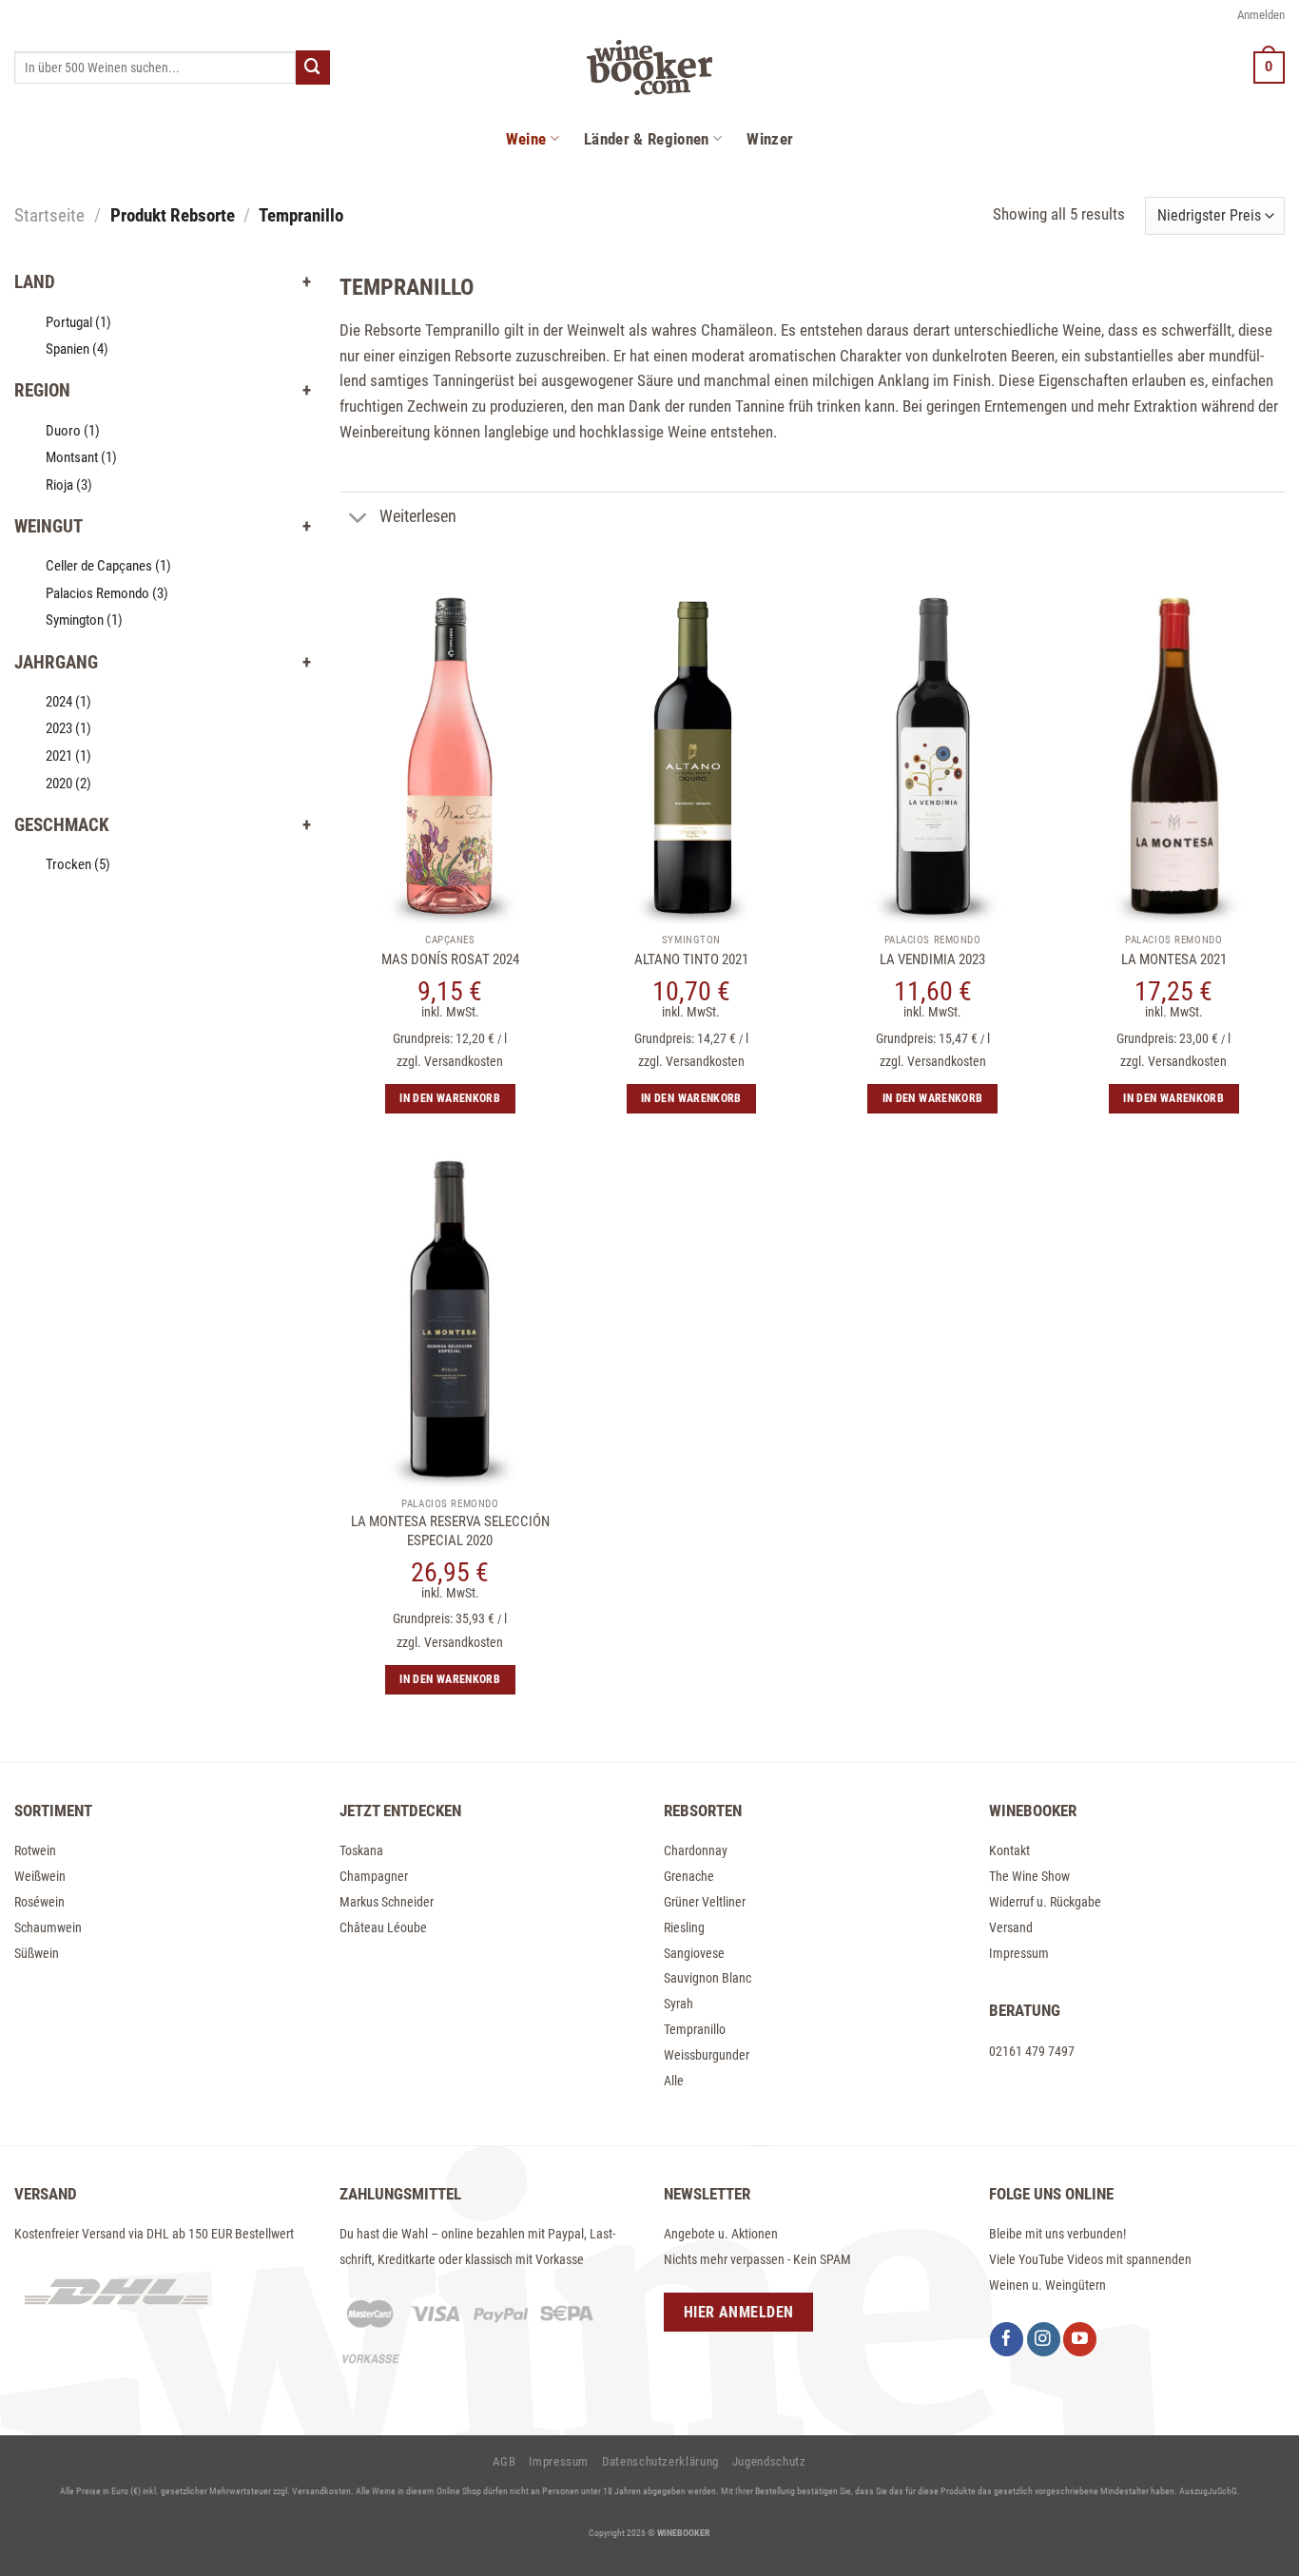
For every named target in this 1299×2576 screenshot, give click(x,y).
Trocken (78, 864)
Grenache (689, 1876)
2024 (68, 702)
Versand (1011, 1927)
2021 (68, 756)
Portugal (78, 322)
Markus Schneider (387, 1902)
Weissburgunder (707, 2055)
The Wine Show (1029, 1876)
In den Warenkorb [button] (450, 1098)
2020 (68, 784)
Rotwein (35, 1850)
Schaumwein (48, 1927)
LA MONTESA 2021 (1174, 959)
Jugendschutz (769, 2461)
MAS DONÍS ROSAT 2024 (450, 959)
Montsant (81, 457)
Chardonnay (696, 1850)
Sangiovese (694, 1953)
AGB (504, 2461)
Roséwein (39, 1902)
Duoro (73, 431)
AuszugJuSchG (1208, 2491)
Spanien (77, 349)
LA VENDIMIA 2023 (932, 959)
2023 (68, 728)
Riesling (684, 1927)
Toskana (361, 1850)
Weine (526, 139)
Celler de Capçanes (108, 566)
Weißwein (40, 1876)
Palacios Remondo (107, 593)
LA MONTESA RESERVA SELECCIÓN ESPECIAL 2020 (450, 1531)
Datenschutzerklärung (660, 2461)
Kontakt (1009, 1850)
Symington (84, 620)
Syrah (679, 2004)
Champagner (374, 1876)
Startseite (49, 215)
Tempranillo (695, 2029)
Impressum (1019, 1953)
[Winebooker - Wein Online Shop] (649, 68)
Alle (674, 2081)
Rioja (69, 485)
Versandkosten (464, 1061)
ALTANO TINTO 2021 (691, 959)
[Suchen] (313, 67)
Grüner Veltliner (705, 1902)
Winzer (770, 139)
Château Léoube (383, 1927)
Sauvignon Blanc (708, 1978)
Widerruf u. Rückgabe (1045, 1902)
